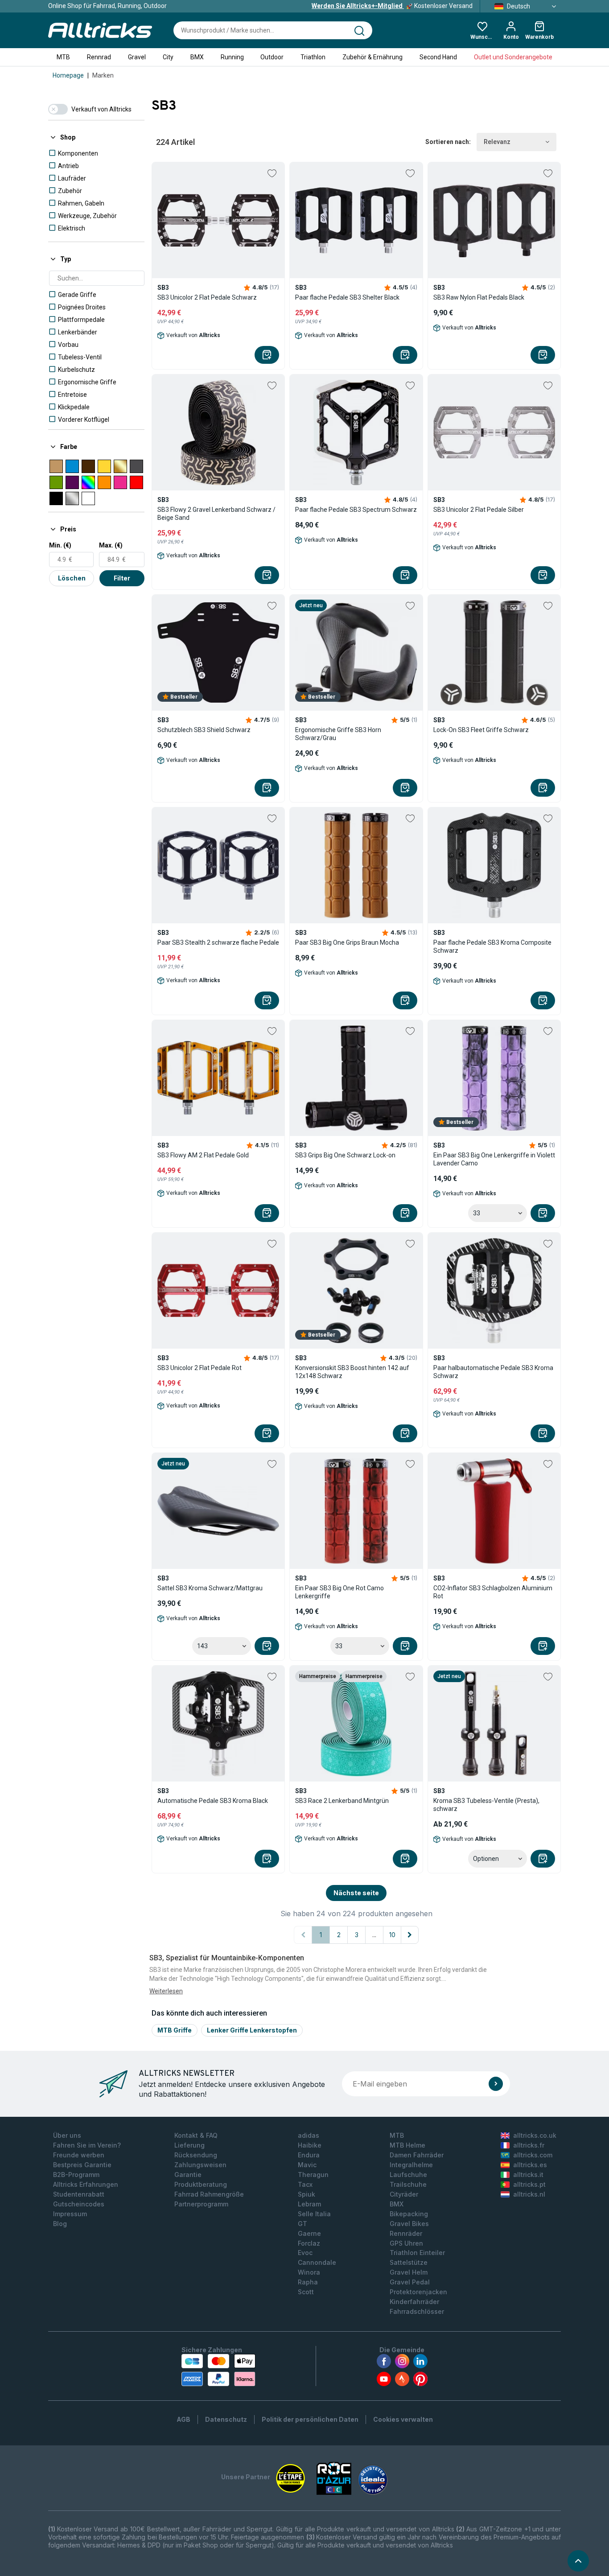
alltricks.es (530, 2165)
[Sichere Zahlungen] (218, 2370)
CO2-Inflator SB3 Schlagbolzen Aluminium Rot (493, 1592)
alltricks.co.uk (535, 2135)
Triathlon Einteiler (417, 2253)
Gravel (137, 57)
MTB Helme (407, 2145)
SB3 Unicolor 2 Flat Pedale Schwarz (207, 297)
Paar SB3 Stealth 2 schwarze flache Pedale (218, 942)
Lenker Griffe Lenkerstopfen (252, 2030)
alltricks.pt (529, 2184)
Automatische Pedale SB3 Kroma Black (213, 1801)
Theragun (313, 2175)
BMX (197, 57)
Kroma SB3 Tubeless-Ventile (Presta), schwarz (486, 1805)
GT (302, 2224)
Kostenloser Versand (392, 6)
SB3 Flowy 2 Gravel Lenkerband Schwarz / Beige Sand (216, 514)
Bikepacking (409, 2214)
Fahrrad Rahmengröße (209, 2194)
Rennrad (99, 57)
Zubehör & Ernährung (372, 57)
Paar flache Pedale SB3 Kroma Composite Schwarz (492, 946)
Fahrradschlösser (417, 2311)
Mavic (307, 2165)
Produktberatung (201, 2184)
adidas (309, 2135)
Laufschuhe (408, 2175)
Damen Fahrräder (417, 2155)
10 (392, 1935)
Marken (103, 75)
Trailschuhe (408, 2184)
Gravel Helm (409, 2272)
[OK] (496, 2084)
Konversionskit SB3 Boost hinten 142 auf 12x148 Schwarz (352, 1372)
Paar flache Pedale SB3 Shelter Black (347, 297)
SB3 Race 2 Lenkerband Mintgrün (342, 1801)
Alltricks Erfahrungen (86, 2184)
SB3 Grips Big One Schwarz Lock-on (345, 1155)
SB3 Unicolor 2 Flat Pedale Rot (200, 1368)
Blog (60, 2224)
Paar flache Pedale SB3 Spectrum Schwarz (356, 510)
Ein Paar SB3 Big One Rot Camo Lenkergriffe (339, 1592)
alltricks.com (533, 2155)
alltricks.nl (529, 2194)
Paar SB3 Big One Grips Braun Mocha (347, 942)
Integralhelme (411, 2165)
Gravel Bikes (409, 2224)
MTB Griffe (175, 2030)
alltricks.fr (529, 2145)
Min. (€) (60, 545)
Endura (309, 2155)
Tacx (305, 2184)
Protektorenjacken (418, 2292)
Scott (306, 2292)
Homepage (68, 75)
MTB (63, 57)
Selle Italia (314, 2214)
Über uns (67, 2135)
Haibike (310, 2145)
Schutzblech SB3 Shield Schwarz (204, 730)
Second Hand (438, 57)
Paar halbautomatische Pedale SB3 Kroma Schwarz (493, 1372)
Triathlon (313, 57)
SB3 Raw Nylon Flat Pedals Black (479, 297)
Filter (122, 578)
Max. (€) (111, 545)
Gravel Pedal (410, 2282)
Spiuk (307, 2194)
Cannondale (317, 2262)
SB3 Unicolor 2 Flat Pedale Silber (479, 510)
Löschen (72, 578)
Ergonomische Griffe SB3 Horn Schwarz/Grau (338, 734)
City (168, 57)
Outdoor (272, 57)
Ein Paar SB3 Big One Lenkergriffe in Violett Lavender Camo (494, 1159)
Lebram (309, 2204)
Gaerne (309, 2233)
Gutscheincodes (79, 2204)
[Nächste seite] (410, 1935)
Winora (309, 2272)
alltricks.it (528, 2175)
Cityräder (404, 2194)
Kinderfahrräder (414, 2302)
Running (232, 57)
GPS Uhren (406, 2243)
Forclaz (309, 2243)
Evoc (305, 2253)
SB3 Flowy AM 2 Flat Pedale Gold (203, 1155)
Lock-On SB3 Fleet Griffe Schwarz (481, 730)
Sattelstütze (409, 2262)
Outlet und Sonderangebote (513, 57)
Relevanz (497, 142)
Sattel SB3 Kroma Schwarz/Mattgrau (210, 1588)
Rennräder (406, 2233)
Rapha (308, 2282)
